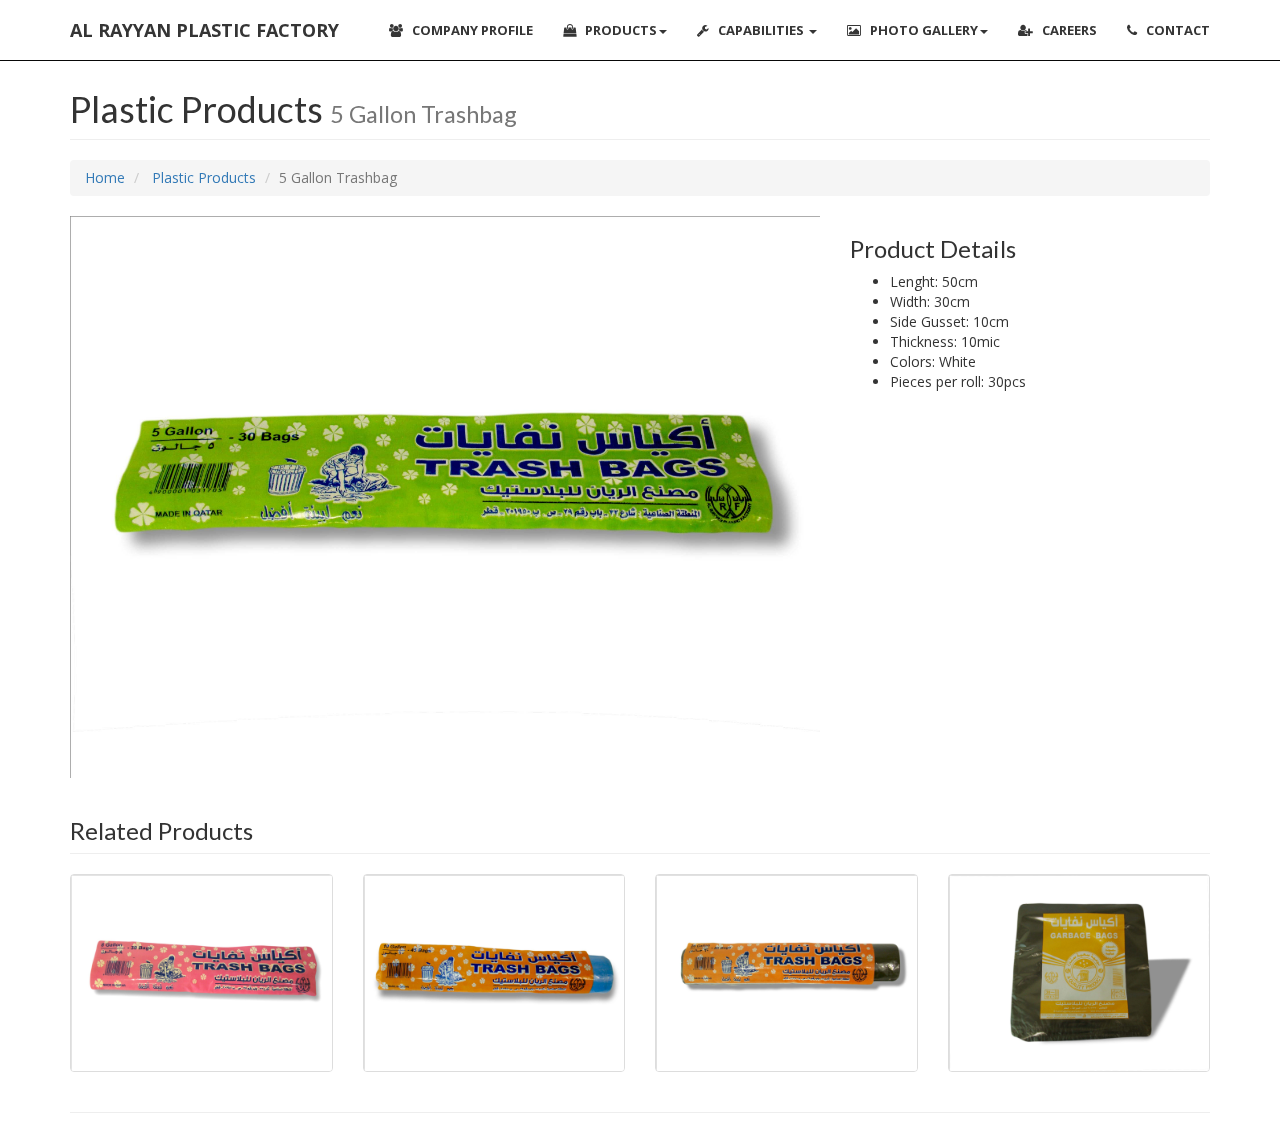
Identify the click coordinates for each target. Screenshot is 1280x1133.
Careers (1065, 30)
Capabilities (758, 30)
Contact (1173, 30)
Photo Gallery (919, 30)
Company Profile (468, 30)
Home (105, 177)
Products (616, 30)
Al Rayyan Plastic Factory (204, 30)
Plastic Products (202, 177)
